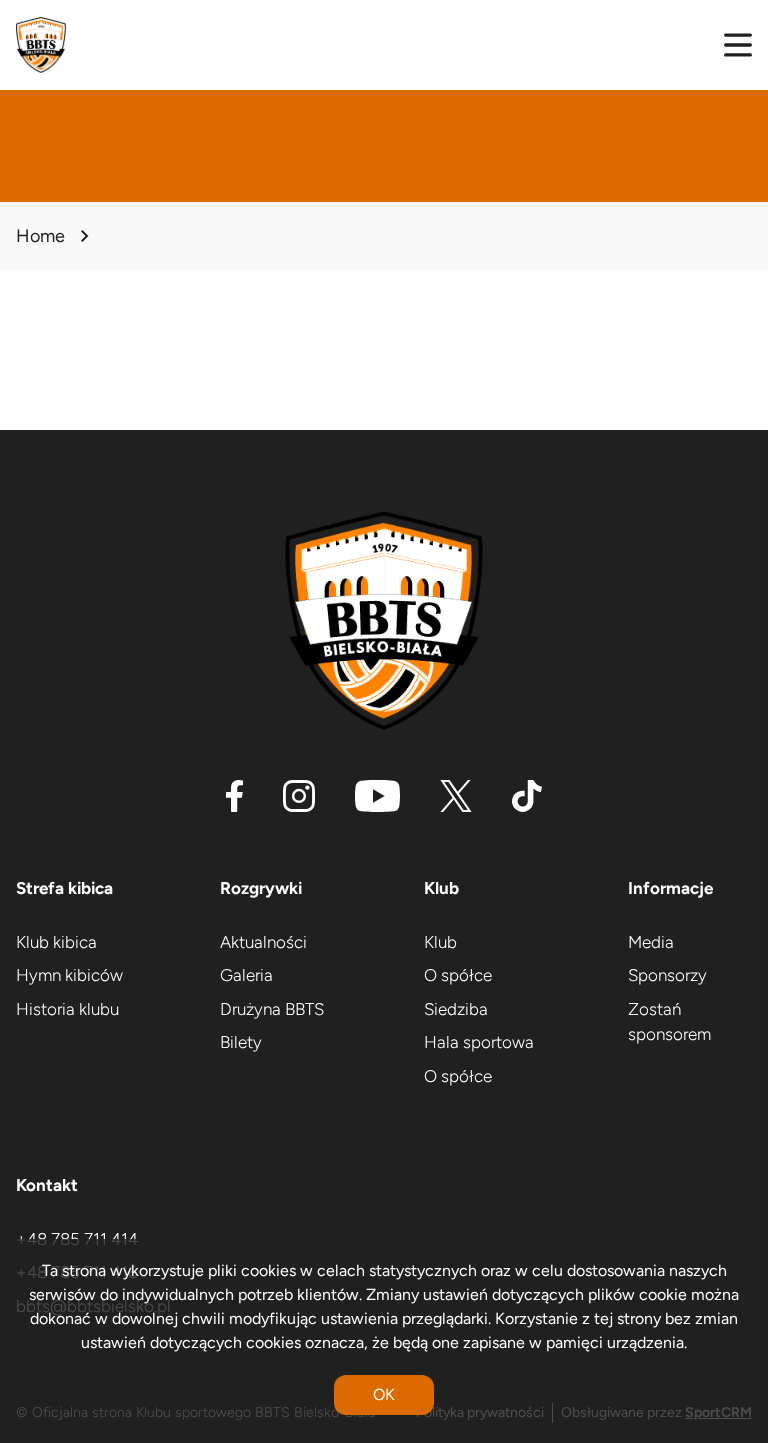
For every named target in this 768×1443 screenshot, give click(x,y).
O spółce (458, 975)
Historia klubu (67, 1009)
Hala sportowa (479, 1042)
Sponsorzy (667, 975)
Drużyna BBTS (272, 1009)
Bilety (241, 1042)
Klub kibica (56, 942)
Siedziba (456, 1009)
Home (40, 236)
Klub (440, 942)
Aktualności (263, 942)
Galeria (246, 975)
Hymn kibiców (69, 975)
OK (384, 1394)
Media (651, 942)
